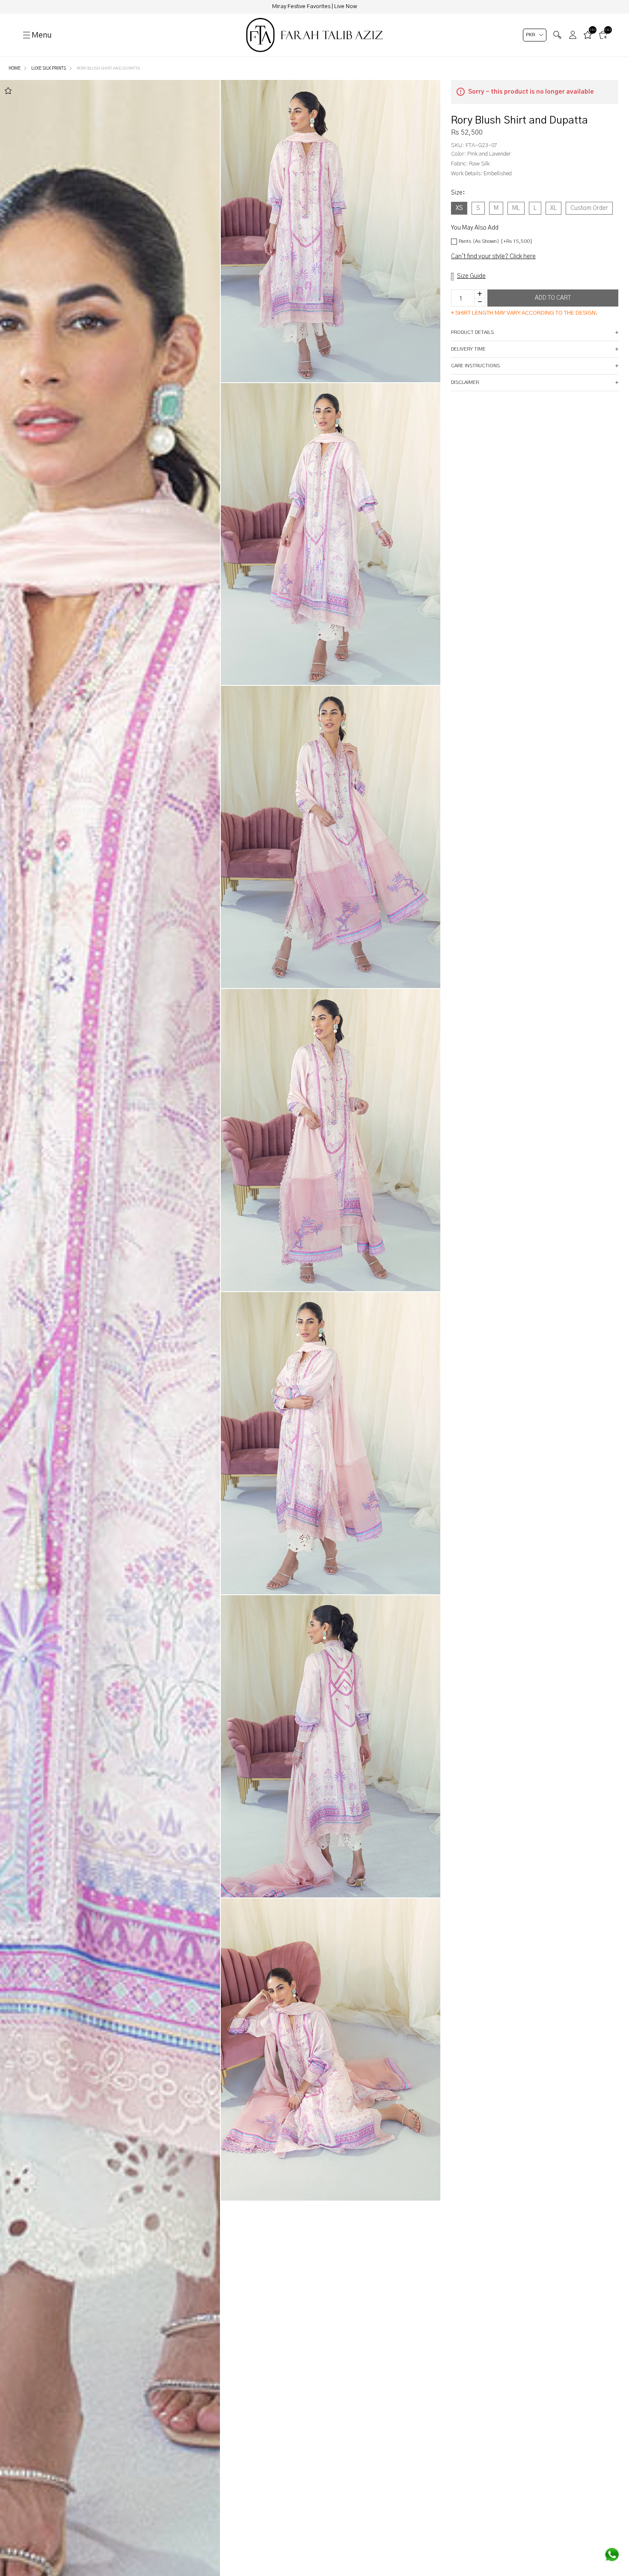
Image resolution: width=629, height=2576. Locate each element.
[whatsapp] (612, 2555)
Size (458, 193)
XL (553, 208)
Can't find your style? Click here (493, 257)
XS (459, 208)
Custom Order (589, 208)
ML (516, 208)
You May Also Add (475, 228)
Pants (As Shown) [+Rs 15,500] (495, 241)
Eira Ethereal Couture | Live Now (315, 7)
